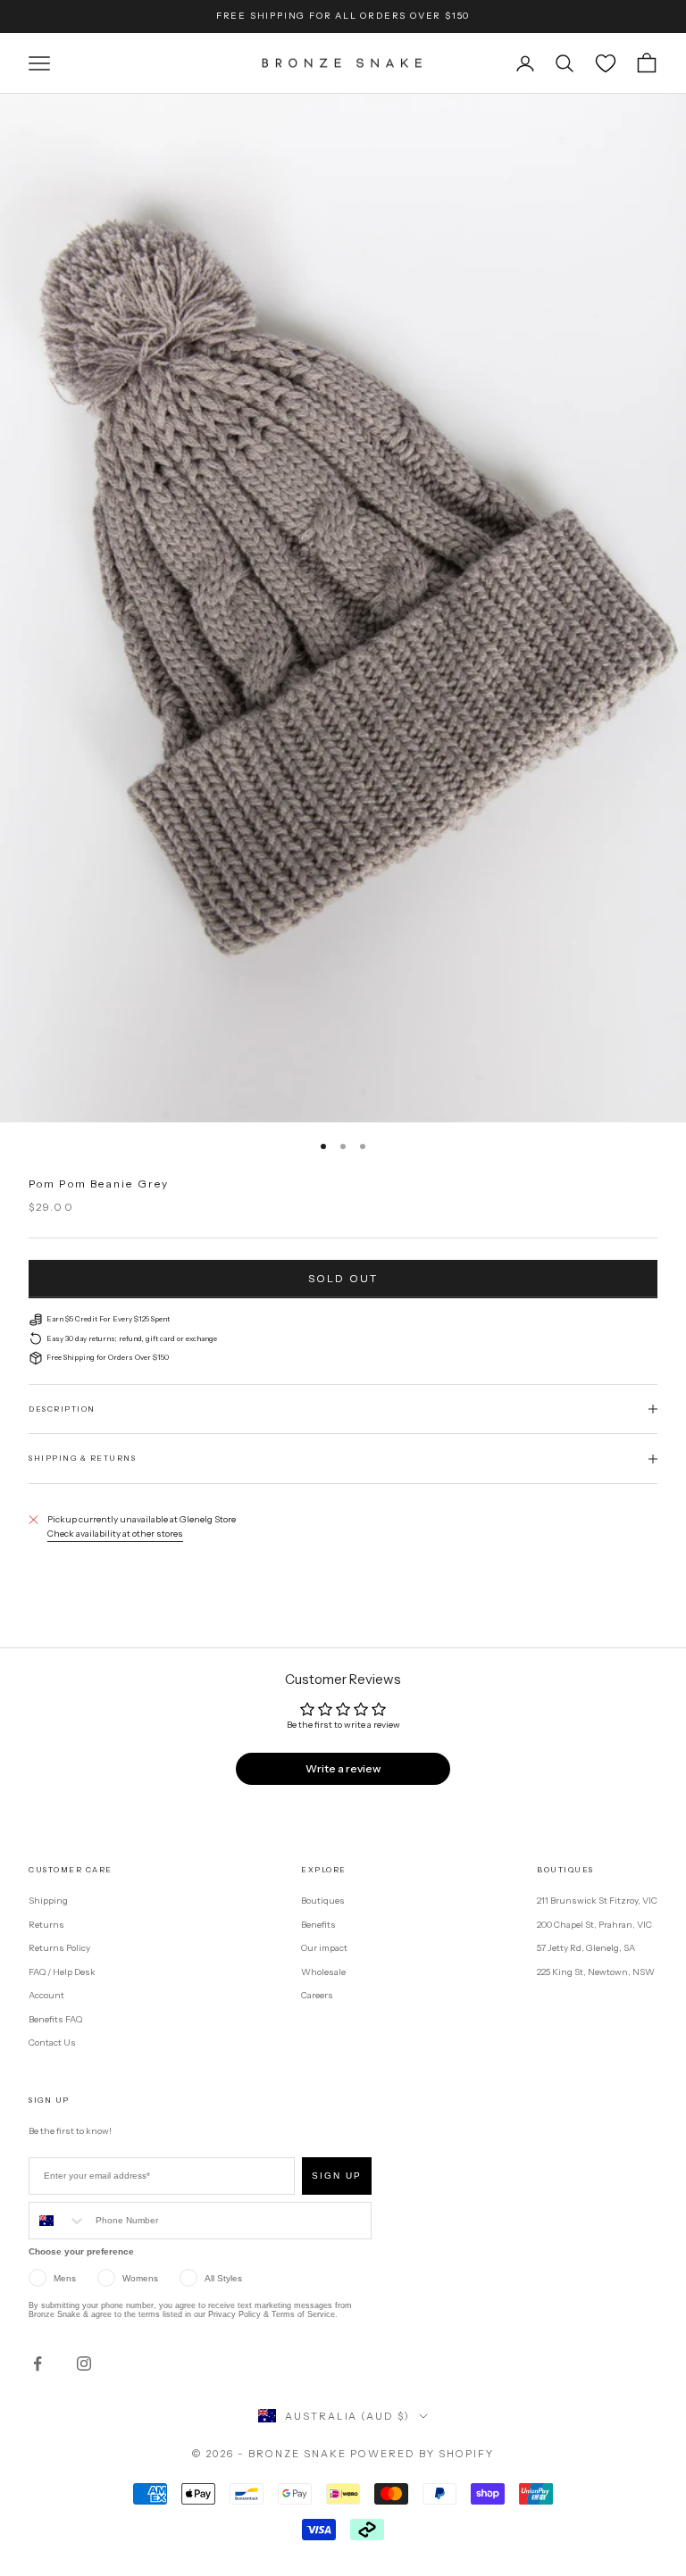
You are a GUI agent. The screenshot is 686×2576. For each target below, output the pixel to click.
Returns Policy (59, 1948)
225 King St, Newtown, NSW (596, 1972)
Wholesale (323, 1972)
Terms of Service (303, 2314)
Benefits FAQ (55, 2019)
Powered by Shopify (422, 2454)
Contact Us (52, 2042)
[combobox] (58, 2221)
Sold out (343, 1278)
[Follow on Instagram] (84, 2363)
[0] (606, 63)
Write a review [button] (343, 1768)
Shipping (48, 1901)
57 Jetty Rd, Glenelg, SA (586, 1948)
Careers (317, 1995)
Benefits (318, 1925)
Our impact (324, 1948)
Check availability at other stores (115, 1534)
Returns (46, 1925)
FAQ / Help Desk (62, 1972)
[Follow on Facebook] (38, 2363)
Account (46, 1995)
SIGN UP (337, 2176)
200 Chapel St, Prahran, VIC (594, 1925)
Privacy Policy (234, 2314)
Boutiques (323, 1901)
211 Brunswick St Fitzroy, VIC (597, 1901)
